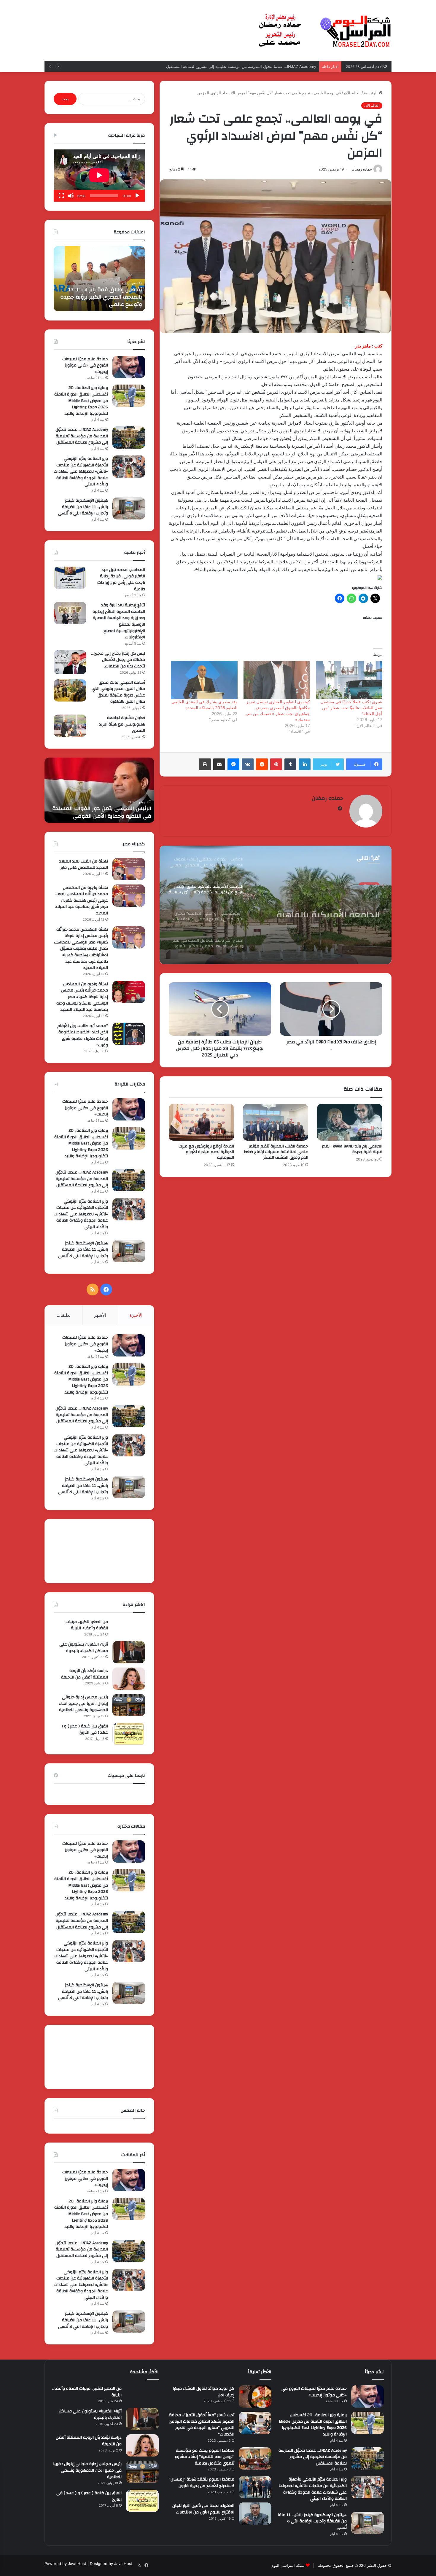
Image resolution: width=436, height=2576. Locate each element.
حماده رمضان (362, 169)
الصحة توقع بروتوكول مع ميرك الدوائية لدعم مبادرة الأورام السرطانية (206, 1152)
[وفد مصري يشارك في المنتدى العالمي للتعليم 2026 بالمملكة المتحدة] (204, 680)
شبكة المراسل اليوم (288, 2565)
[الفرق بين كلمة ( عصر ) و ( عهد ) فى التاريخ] (129, 1734)
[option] (276, 905)
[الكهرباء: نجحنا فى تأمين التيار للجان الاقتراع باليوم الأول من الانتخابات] (255, 2514)
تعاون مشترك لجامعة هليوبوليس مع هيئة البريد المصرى (122, 724)
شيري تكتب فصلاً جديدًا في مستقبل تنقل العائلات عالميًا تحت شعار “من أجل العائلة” (351, 708)
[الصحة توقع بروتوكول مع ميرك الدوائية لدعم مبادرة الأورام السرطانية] (201, 1122)
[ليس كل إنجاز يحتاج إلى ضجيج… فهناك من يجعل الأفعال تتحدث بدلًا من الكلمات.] (70, 662)
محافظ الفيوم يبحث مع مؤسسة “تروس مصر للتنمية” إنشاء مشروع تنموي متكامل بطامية (205, 2457)
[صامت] (71, 196)
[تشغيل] (137, 196)
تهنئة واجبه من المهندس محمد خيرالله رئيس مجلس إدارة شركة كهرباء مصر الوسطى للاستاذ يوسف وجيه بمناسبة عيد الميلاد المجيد (82, 997)
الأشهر (100, 1315)
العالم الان (352, 93)
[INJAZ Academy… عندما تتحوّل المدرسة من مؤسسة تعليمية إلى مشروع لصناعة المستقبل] (129, 437)
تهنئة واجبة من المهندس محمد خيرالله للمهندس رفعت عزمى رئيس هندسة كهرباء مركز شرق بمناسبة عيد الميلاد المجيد (81, 900)
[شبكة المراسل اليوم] (325, 31)
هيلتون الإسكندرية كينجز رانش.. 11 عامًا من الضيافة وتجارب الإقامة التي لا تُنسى (83, 507)
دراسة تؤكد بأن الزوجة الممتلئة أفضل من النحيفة (85, 1674)
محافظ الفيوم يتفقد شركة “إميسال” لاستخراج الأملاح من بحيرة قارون (202, 2483)
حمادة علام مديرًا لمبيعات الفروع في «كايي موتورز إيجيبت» (85, 365)
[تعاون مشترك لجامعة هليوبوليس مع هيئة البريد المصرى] (70, 726)
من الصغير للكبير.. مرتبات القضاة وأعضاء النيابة (87, 1625)
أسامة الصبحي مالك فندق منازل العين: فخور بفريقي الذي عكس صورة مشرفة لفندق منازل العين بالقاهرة (118, 692)
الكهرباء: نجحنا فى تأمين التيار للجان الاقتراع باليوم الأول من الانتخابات (203, 2509)
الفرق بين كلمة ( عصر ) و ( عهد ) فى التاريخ (85, 1729)
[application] (99, 176)
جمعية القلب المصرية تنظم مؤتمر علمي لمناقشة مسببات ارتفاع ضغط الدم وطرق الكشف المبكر (276, 1152)
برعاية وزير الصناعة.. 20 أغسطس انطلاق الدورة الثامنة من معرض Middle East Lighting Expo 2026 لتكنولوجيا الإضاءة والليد (81, 401)
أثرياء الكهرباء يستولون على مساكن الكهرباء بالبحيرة (84, 1648)
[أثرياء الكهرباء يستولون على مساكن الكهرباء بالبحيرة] (129, 1652)
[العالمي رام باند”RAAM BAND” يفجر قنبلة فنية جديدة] (350, 1122)
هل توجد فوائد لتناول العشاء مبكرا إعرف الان (203, 2392)
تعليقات (63, 1315)
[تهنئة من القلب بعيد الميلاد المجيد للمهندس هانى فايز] (129, 869)
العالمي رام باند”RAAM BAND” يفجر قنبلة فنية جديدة (352, 1149)
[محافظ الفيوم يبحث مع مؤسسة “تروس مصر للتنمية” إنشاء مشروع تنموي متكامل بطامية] (255, 2458)
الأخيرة (136, 1315)
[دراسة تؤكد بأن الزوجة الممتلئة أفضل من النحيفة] (129, 1679)
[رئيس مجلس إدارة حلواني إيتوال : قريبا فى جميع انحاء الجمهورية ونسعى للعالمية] (129, 1705)
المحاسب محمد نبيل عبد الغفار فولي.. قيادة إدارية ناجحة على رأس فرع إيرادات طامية (121, 580)
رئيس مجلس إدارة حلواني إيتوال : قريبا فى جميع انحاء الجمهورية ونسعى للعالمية (83, 1704)
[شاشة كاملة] (61, 196)
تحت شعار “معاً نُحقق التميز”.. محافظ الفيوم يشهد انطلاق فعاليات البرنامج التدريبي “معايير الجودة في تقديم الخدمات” (201, 2425)
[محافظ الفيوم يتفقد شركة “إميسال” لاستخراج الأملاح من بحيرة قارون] (255, 2487)
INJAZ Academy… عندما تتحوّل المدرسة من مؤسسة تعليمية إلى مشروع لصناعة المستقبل (102, 297)
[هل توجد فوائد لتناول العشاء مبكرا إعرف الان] (255, 2396)
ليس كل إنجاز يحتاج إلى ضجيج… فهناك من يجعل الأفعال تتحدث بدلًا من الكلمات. (118, 660)
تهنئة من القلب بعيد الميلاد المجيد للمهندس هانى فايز (83, 865)
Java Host (77, 2564)
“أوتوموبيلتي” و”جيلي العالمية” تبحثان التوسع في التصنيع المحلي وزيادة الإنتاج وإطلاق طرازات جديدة (317, 906)
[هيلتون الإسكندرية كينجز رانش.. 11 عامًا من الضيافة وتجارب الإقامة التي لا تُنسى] (129, 508)
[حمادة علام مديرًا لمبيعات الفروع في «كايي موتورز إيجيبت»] (129, 367)
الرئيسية (371, 93)
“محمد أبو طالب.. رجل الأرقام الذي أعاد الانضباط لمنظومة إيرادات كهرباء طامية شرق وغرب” (83, 1036)
